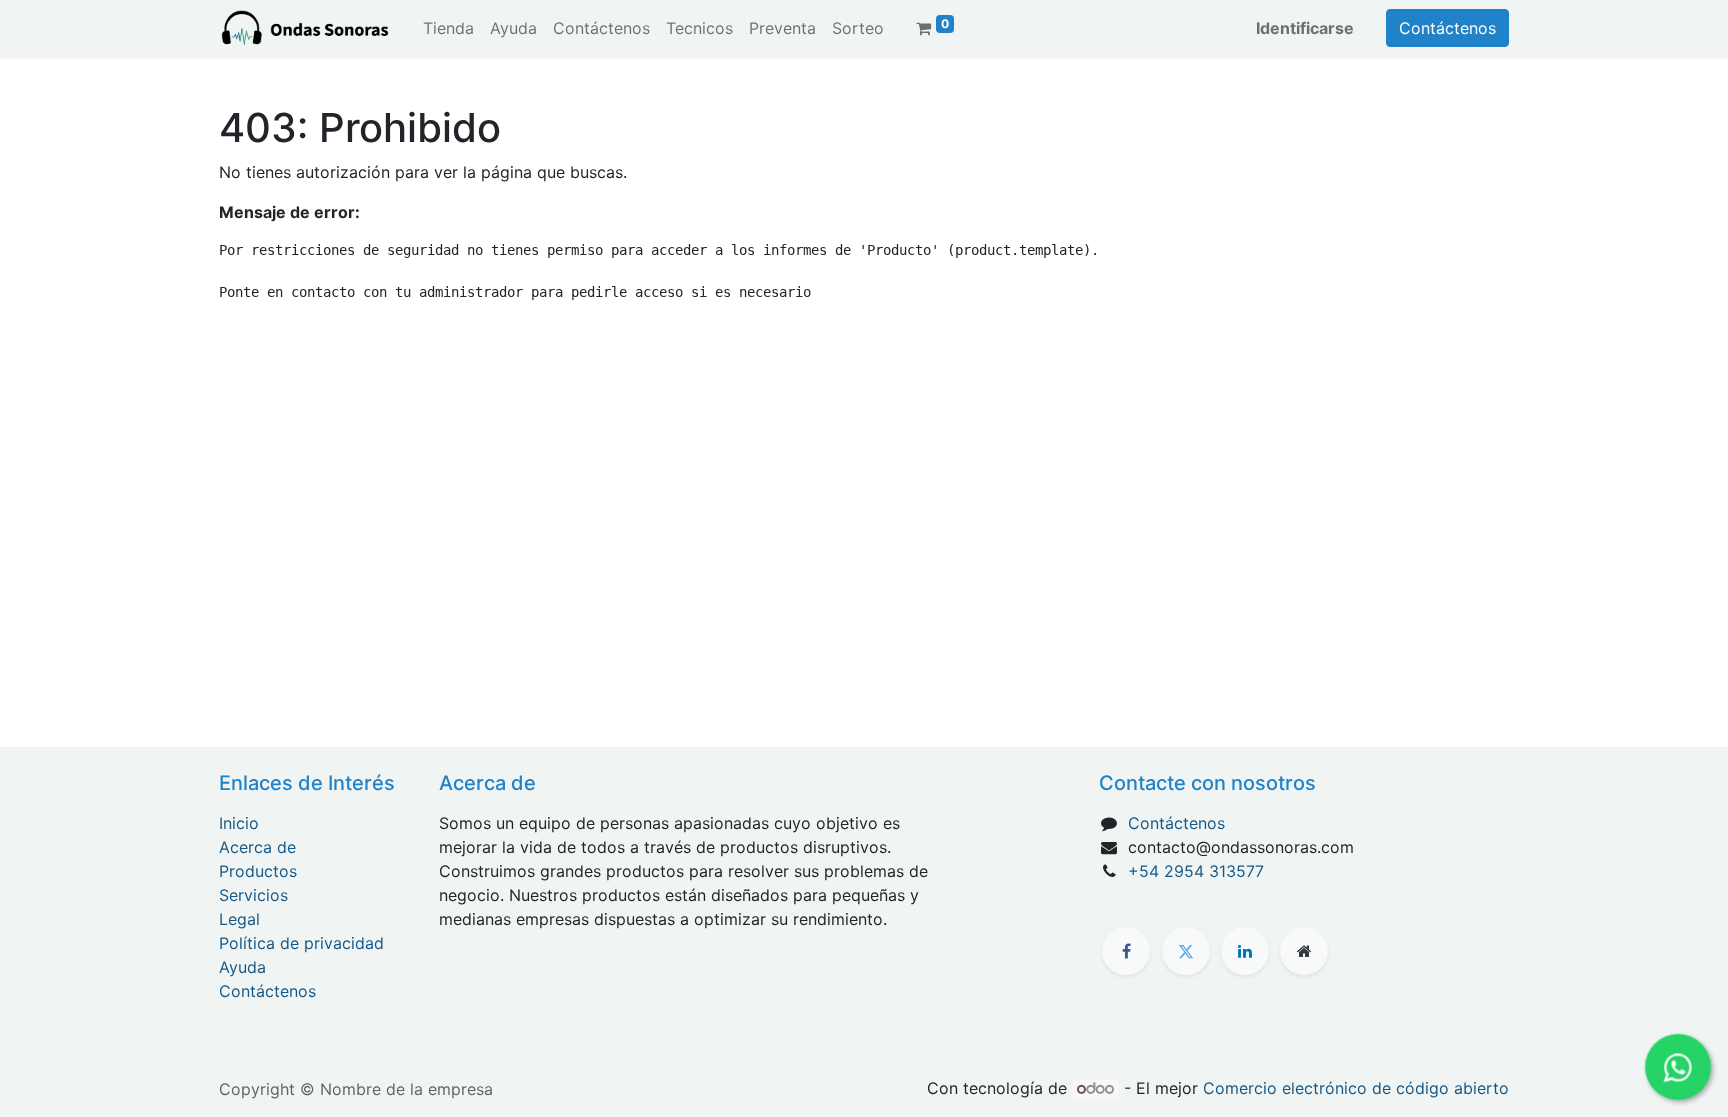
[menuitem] (448, 28)
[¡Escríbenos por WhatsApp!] (1677, 1066)
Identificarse (1305, 28)
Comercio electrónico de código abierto (1356, 1088)
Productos (258, 871)
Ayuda (242, 967)
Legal (239, 919)
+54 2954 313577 (1196, 871)
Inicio (239, 823)
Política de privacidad (301, 943)
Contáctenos (1447, 28)
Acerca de (257, 847)
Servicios (253, 895)
